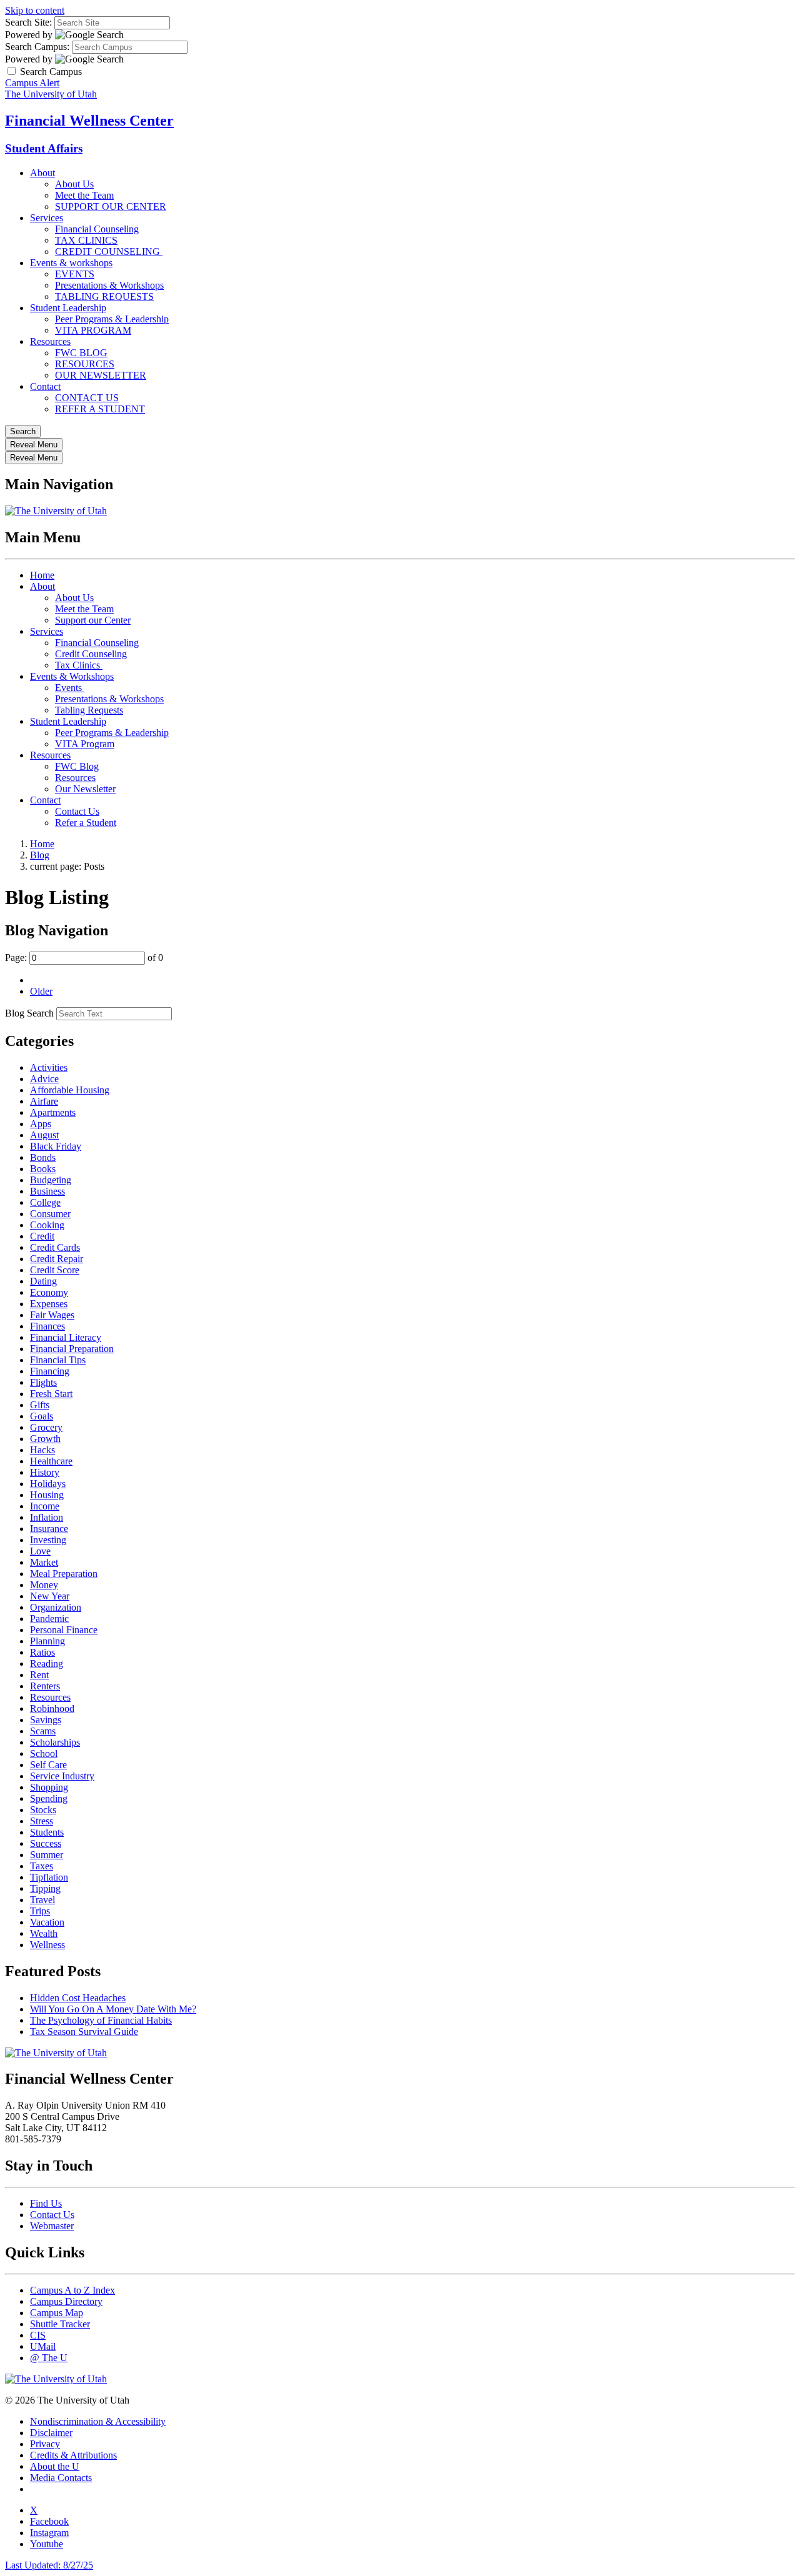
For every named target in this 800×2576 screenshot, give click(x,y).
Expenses (49, 1304)
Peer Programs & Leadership (112, 319)
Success (46, 1843)
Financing (50, 1371)
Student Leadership (68, 308)
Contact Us (77, 811)
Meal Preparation (64, 1574)
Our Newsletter (85, 789)
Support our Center (93, 620)
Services (47, 218)
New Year (50, 1596)
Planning (47, 1641)
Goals (42, 1416)
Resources (50, 341)
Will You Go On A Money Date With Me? (113, 2009)
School (44, 1753)
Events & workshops (71, 263)
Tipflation (49, 1877)
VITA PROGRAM (93, 330)
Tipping (45, 1888)
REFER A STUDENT (100, 409)
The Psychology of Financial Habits (101, 2020)
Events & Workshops (72, 676)
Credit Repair (57, 1259)
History (45, 1472)
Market (44, 1562)
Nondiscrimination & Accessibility (98, 2421)
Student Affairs (44, 148)
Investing (48, 1540)
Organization (56, 1607)
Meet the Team (84, 195)
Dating (43, 1281)
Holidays (48, 1484)
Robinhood (52, 1708)
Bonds (43, 1157)
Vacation (47, 1922)
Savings (46, 1720)
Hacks (42, 1450)
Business (47, 1191)
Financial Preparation (72, 1349)
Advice (44, 1079)
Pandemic (49, 1619)
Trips (40, 1911)
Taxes (42, 1866)
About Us (74, 184)
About (42, 173)
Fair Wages (52, 1315)
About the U (55, 2466)
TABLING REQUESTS (104, 296)
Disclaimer (51, 2433)
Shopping (49, 1787)
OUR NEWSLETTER (101, 375)
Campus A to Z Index (72, 2290)
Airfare (44, 1101)
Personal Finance (64, 1630)
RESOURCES (85, 364)
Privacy (45, 2444)
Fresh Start (51, 1394)
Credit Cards (55, 1247)
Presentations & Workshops (109, 285)
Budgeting (51, 1180)
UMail (43, 2346)
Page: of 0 (84, 957)
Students (47, 1832)
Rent (39, 1675)
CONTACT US (87, 398)
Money (44, 1585)
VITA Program (85, 744)
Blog (40, 855)
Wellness (47, 1945)
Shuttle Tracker (60, 2324)
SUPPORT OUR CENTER (111, 206)
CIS (38, 2335)
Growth (45, 1439)
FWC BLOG (81, 353)
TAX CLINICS (86, 240)
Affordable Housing (70, 1090)
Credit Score (55, 1270)
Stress (42, 1821)
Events (70, 688)
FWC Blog (77, 766)
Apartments (53, 1112)
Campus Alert (32, 83)
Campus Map (57, 2313)
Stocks (43, 1810)
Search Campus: (37, 47)
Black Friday (56, 1146)
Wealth (44, 1933)
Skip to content (35, 10)
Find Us (46, 2203)
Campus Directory (66, 2301)
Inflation (47, 1517)
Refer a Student (86, 823)
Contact (45, 386)
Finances (47, 1326)
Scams (43, 1731)
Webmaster (52, 2226)
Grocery (46, 1427)
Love (40, 1551)
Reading (47, 1663)
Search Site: (28, 22)
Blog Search (29, 1013)
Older (41, 991)
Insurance (49, 1529)
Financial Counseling (97, 229)
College (45, 1202)
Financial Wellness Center (89, 121)
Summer (47, 1855)
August (44, 1135)
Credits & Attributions (73, 2455)
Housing (47, 1495)
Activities (49, 1067)
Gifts (40, 1405)
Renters (45, 1686)
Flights (43, 1382)
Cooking (47, 1225)
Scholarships (55, 1742)
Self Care (48, 1765)
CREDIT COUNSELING (109, 251)
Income (45, 1506)
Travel (42, 1900)
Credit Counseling (91, 654)
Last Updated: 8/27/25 (49, 2565)
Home (42, 575)
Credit (42, 1236)
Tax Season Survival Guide (84, 2031)
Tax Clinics (79, 665)
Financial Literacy (66, 1337)
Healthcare (51, 1461)
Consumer (50, 1214)
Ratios (42, 1652)
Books (43, 1169)
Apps (41, 1124)
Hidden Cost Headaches (78, 1998)
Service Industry (62, 1776)
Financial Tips (58, 1360)
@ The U (49, 2358)
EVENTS (75, 274)
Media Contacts (61, 2478)
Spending (49, 1798)
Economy (49, 1292)
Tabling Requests (89, 710)
